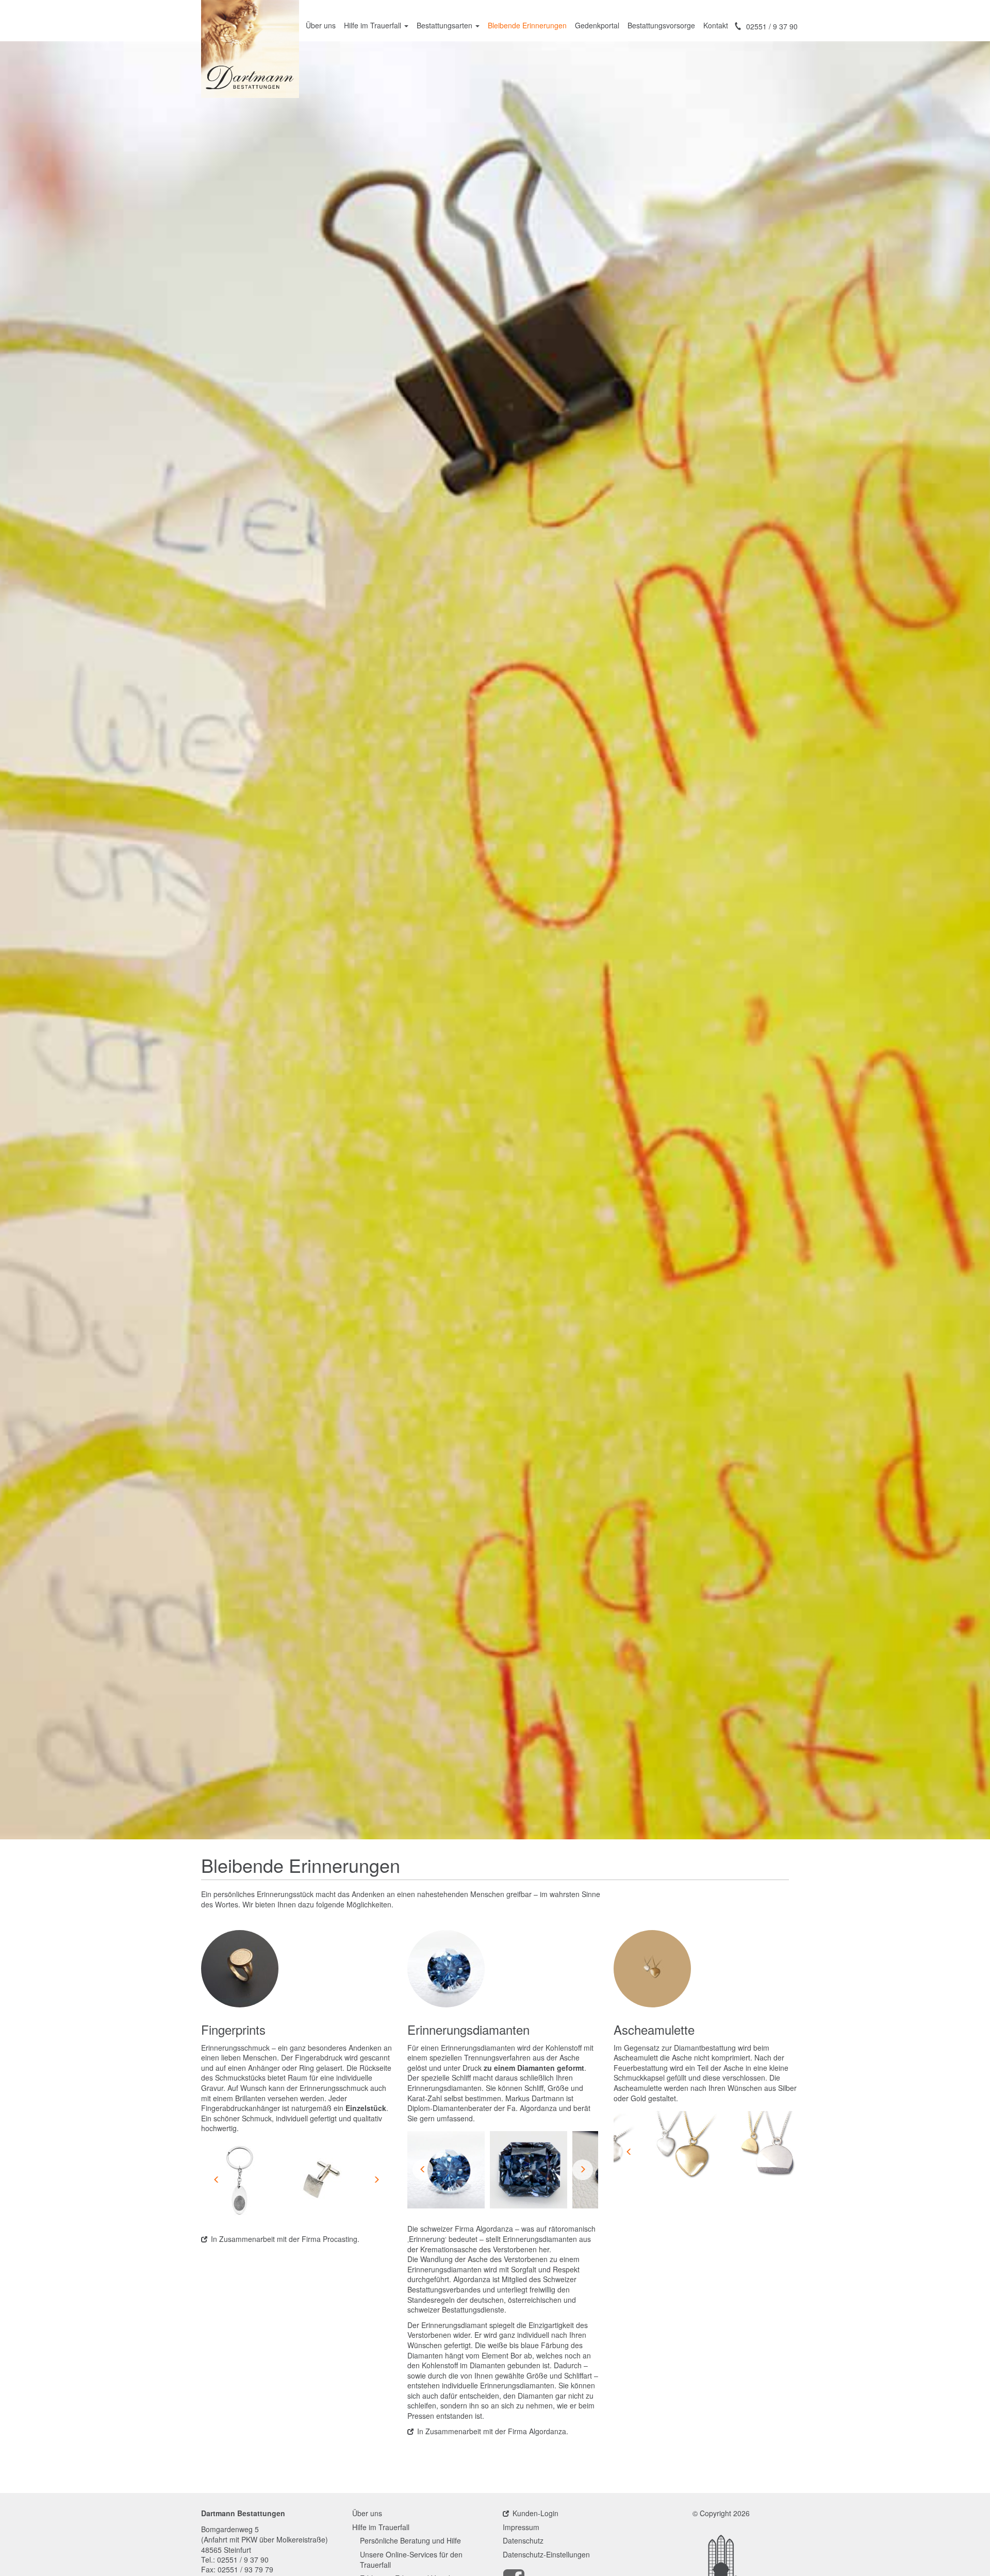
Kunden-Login (535, 2513)
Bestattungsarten (445, 25)
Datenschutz (523, 2541)
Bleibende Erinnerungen (527, 25)
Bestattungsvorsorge (661, 25)
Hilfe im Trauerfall (374, 25)
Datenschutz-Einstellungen (546, 2555)
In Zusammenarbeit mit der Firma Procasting (284, 2239)
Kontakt (716, 25)
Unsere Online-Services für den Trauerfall (411, 2560)
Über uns (321, 25)
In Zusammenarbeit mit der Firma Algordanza (492, 2431)
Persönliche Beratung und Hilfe (410, 2541)
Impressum (521, 2527)
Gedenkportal (597, 25)
